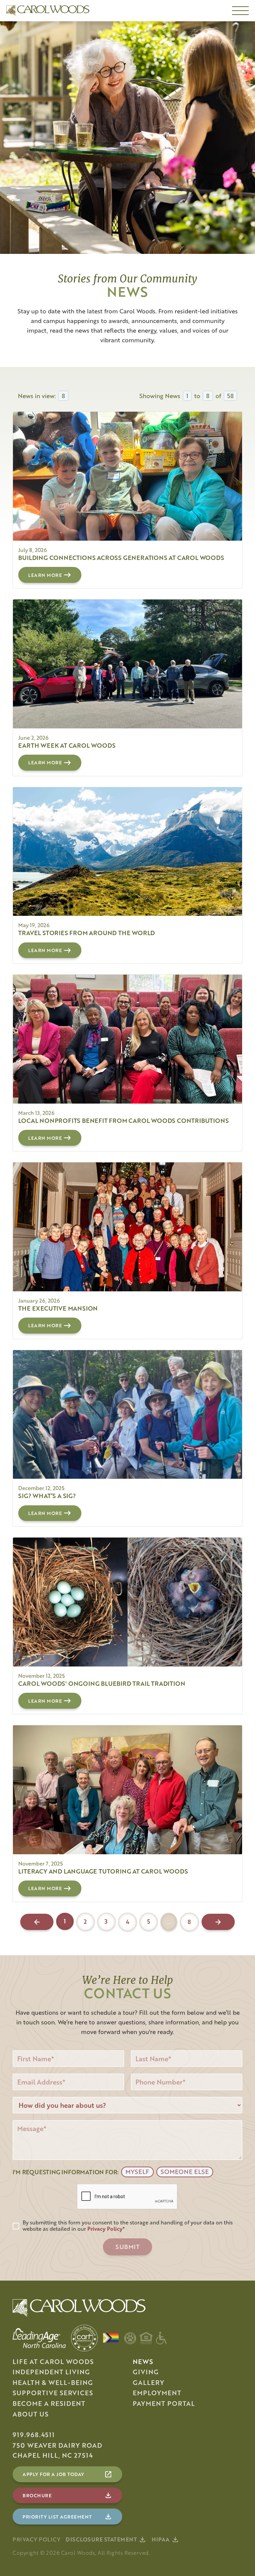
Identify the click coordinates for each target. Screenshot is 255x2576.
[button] (240, 11)
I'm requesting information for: (66, 2172)
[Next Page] (218, 1922)
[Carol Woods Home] (48, 11)
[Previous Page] (37, 1922)
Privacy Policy (37, 2539)
